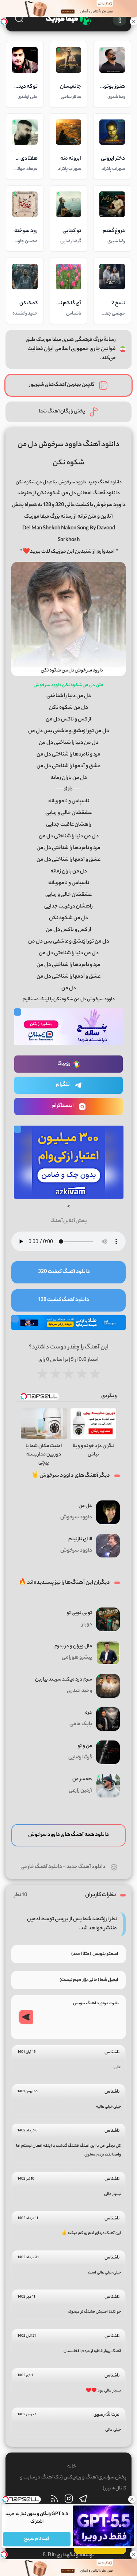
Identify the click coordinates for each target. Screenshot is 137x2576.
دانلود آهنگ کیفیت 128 (64, 1300)
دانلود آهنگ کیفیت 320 (64, 1272)
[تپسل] (4, 22)
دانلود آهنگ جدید (86, 1867)
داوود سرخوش (72, 482)
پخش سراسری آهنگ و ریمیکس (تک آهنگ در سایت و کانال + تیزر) (73, 2483)
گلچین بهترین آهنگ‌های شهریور (62, 385)
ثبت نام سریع (37, 2539)
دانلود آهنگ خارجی (41, 1867)
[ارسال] (26, 2017)
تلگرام (63, 1085)
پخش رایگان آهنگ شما (62, 412)
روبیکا (64, 1064)
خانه (72, 2467)
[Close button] (132, 2499)
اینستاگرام (63, 1106)
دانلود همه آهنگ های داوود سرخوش (68, 1835)
